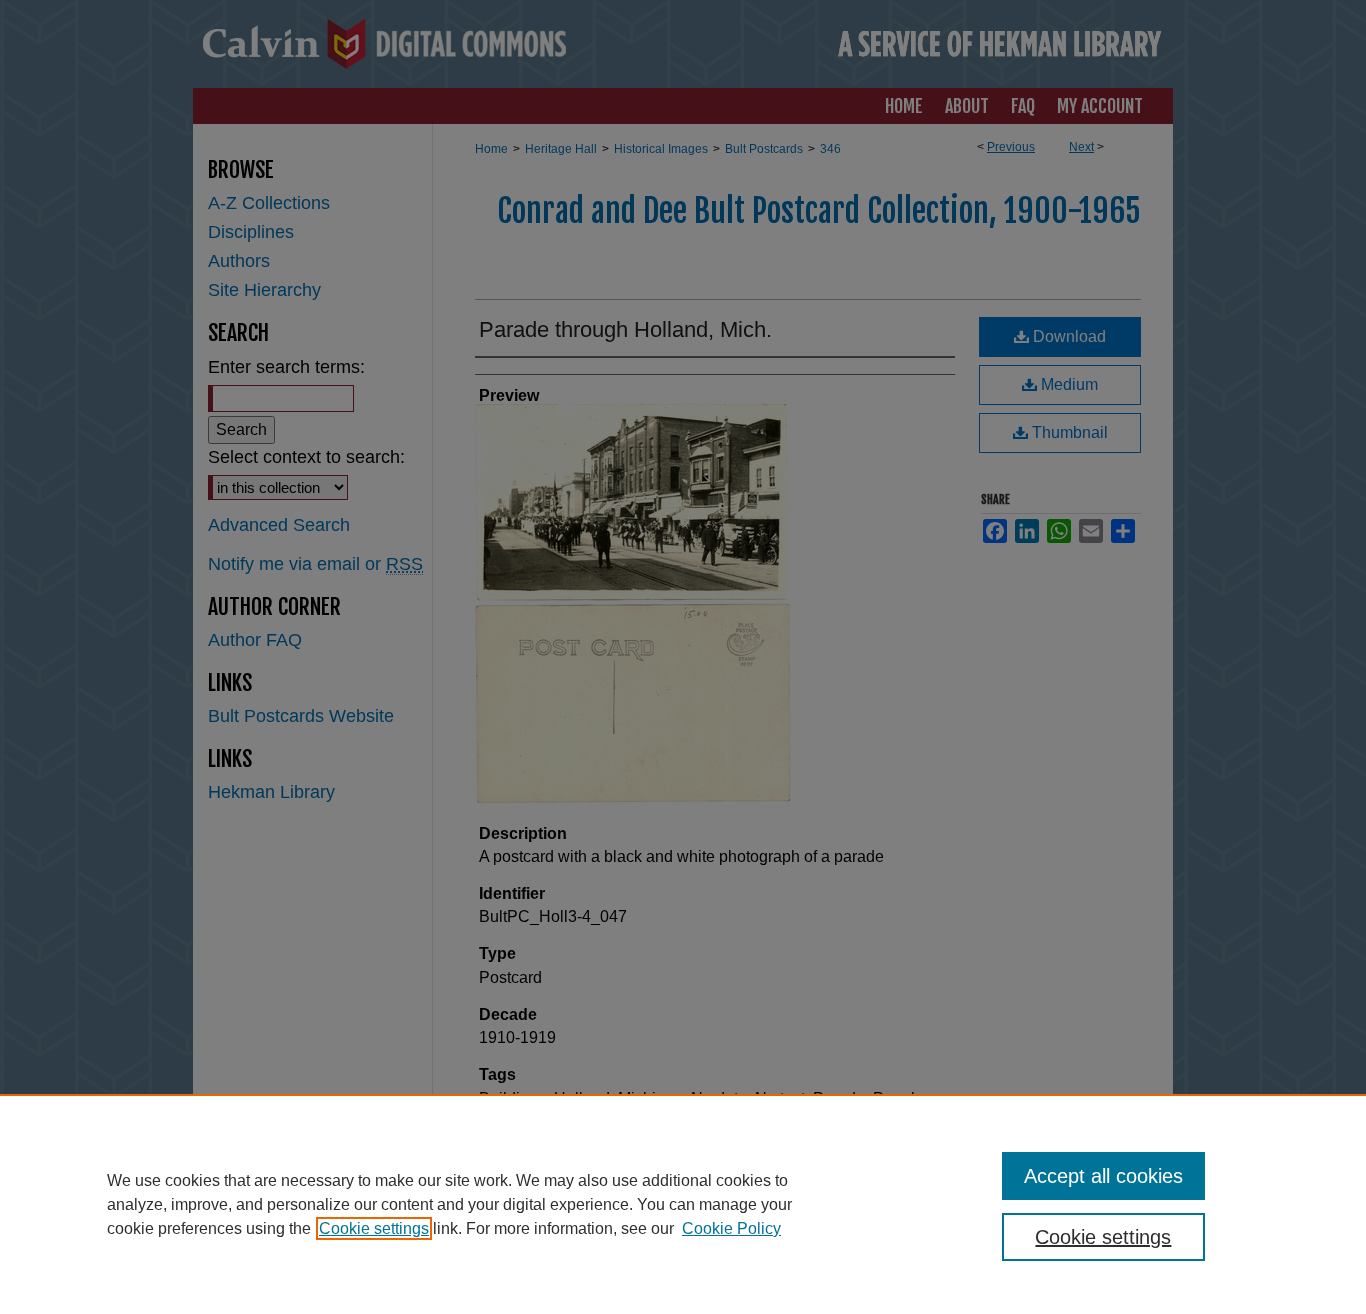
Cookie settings (374, 1228)
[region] (683, 1204)
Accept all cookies (1103, 1176)
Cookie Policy (731, 1228)
